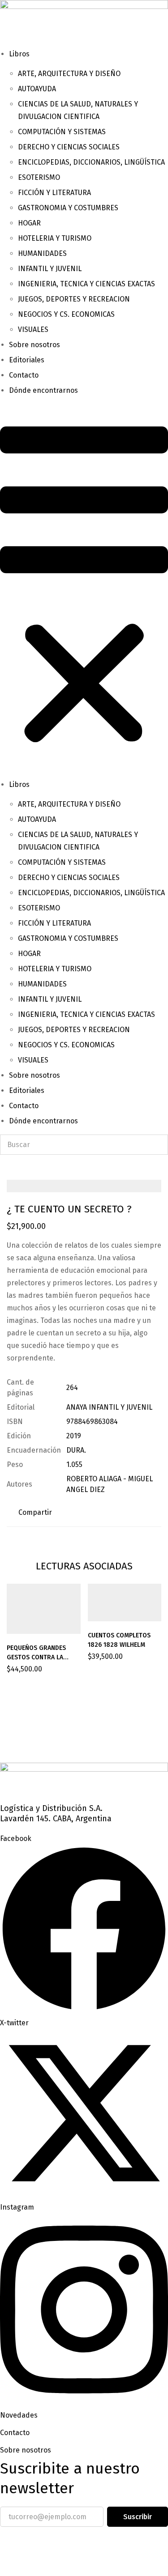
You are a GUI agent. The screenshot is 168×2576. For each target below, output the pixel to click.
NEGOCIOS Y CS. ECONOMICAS (66, 314)
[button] (84, 588)
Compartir (35, 1512)
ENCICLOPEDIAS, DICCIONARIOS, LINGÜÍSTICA (91, 162)
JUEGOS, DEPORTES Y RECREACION (74, 299)
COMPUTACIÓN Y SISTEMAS (62, 132)
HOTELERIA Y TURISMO (55, 238)
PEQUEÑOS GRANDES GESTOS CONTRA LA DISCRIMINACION (36, 1657)
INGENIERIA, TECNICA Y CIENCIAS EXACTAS (86, 284)
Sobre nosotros (34, 345)
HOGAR (29, 223)
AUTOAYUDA (37, 89)
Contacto (24, 375)
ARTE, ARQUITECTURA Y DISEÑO (69, 74)
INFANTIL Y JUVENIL (50, 269)
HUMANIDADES (42, 253)
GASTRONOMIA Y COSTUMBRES (68, 208)
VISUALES (33, 329)
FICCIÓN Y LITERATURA (54, 193)
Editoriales (27, 360)
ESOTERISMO (39, 177)
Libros (19, 54)
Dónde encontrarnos (43, 390)
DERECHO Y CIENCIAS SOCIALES (69, 147)
